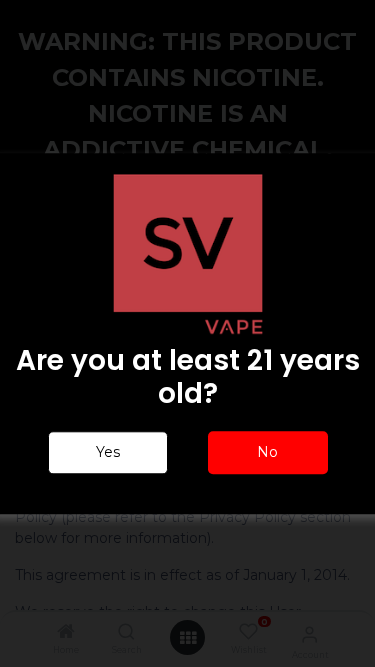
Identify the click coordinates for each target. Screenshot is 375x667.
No (267, 452)
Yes (108, 452)
